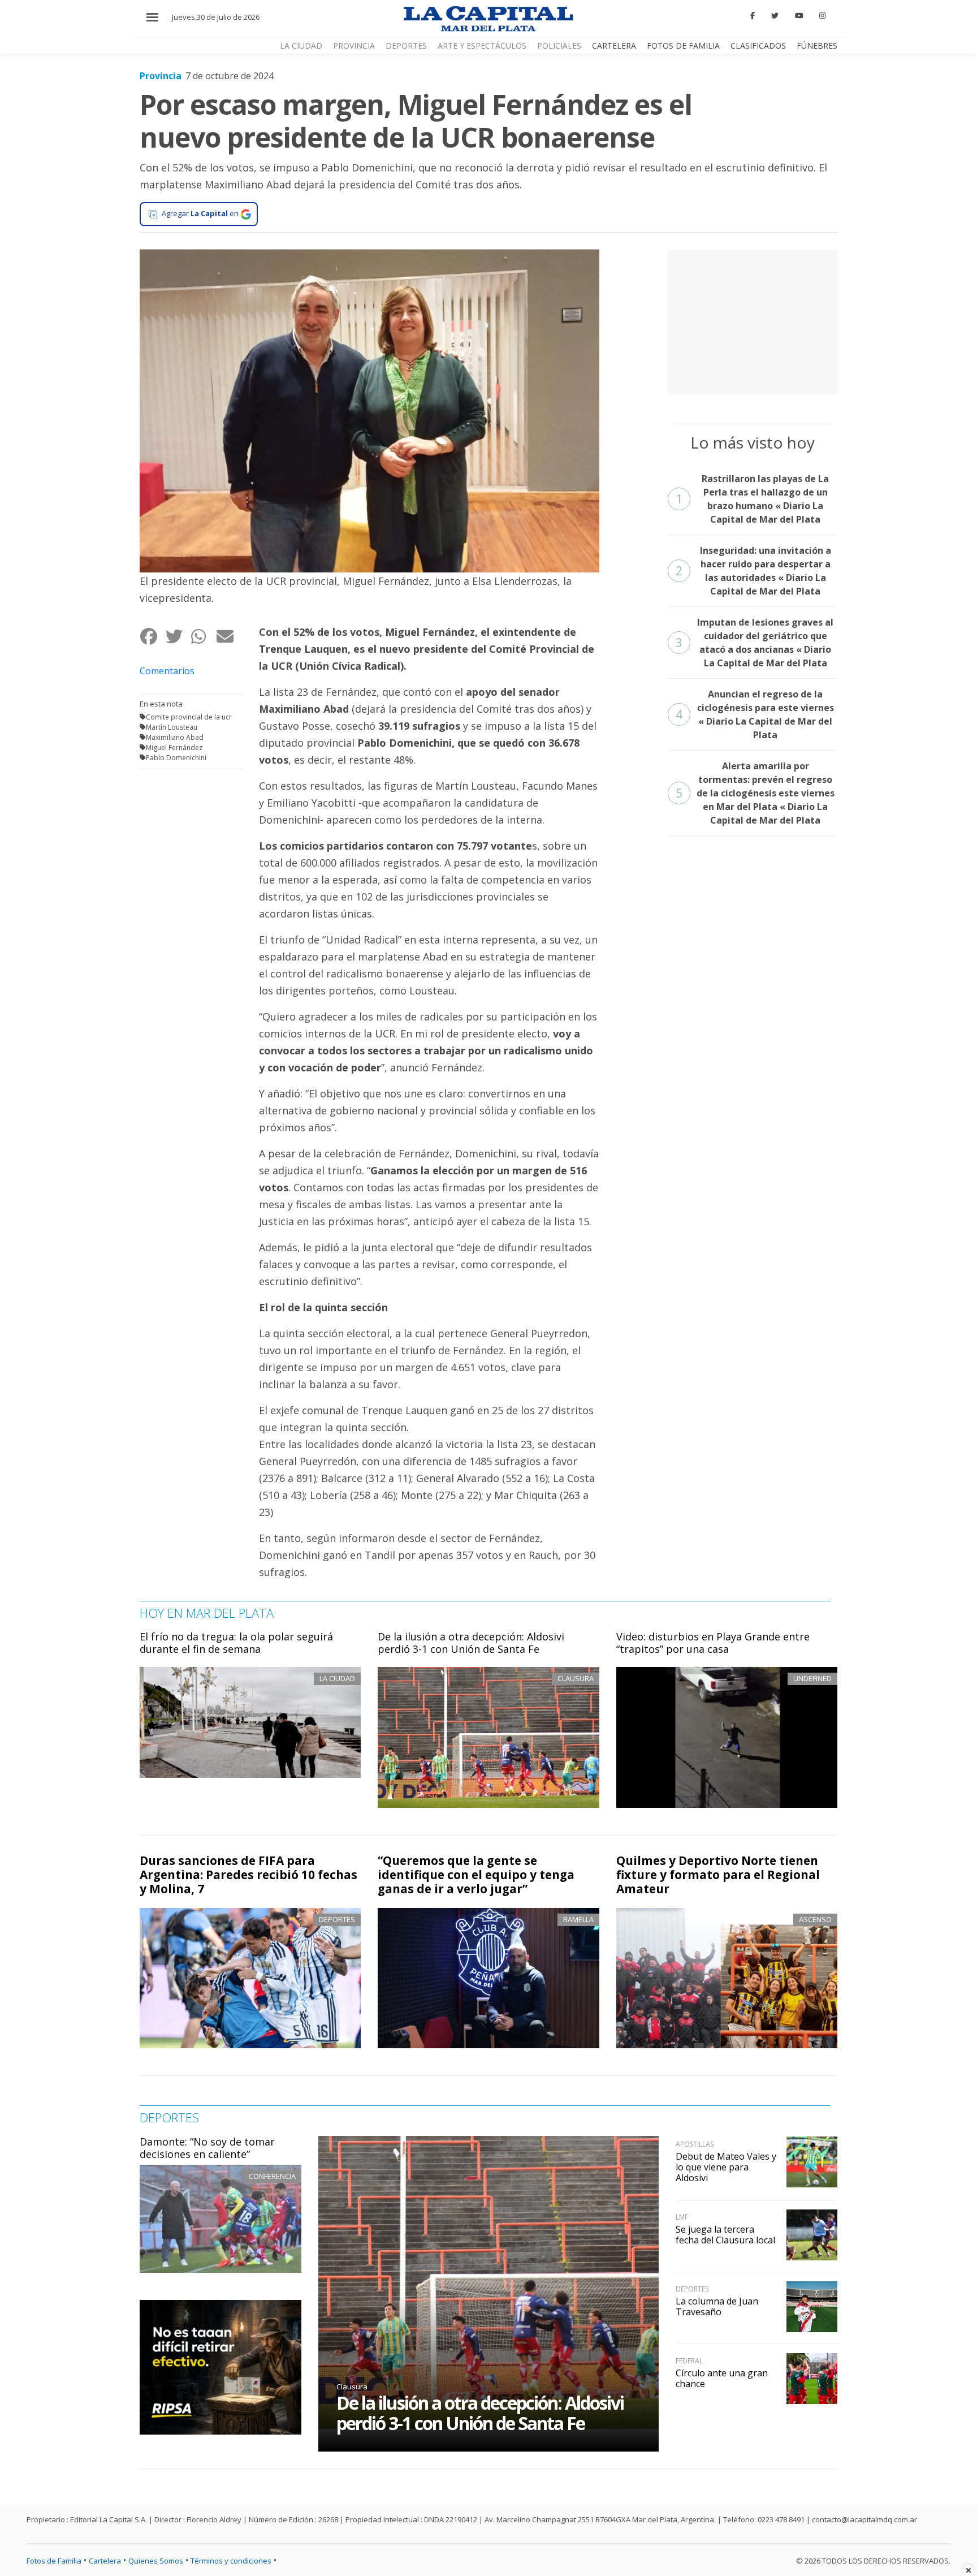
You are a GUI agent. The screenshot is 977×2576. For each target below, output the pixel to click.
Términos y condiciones (231, 2561)
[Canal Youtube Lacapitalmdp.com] (799, 16)
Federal (689, 2361)
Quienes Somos (156, 2561)
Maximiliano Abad (175, 737)
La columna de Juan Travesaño (717, 2306)
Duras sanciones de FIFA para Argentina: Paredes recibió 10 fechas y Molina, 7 (248, 1875)
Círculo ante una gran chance (722, 2378)
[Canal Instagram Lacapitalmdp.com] (822, 16)
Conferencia (272, 2176)
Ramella (578, 1919)
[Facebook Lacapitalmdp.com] (753, 16)
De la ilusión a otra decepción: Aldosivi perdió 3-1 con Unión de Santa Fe (471, 1643)
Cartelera (614, 46)
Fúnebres (817, 46)
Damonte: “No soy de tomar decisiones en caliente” (207, 2148)
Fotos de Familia (683, 46)
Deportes (406, 46)
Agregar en (200, 213)
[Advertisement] (753, 320)
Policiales (559, 46)
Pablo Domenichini (176, 758)
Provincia (354, 46)
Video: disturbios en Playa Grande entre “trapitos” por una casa (713, 1643)
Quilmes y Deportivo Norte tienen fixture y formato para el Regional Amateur (718, 1875)
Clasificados (758, 46)
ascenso (815, 1919)
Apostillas (695, 2144)
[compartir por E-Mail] (229, 637)
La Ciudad (301, 46)
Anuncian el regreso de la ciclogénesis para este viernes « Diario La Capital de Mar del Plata (755, 714)
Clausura (352, 2387)
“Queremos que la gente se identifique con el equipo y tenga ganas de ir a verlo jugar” (476, 1875)
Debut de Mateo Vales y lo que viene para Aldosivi (726, 2167)
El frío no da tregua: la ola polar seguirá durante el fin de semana (236, 1643)
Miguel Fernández (174, 748)
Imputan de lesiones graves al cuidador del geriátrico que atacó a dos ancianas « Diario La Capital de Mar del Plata (755, 643)
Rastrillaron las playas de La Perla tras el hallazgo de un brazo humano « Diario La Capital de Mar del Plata (753, 499)
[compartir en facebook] (152, 637)
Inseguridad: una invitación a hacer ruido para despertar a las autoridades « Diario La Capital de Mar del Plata (753, 571)
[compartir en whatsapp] (203, 637)
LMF (682, 2217)
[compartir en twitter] (178, 637)
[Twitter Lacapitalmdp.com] (775, 16)
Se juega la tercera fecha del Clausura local (725, 2235)
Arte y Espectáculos (482, 46)
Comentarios (167, 671)
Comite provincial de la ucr (189, 717)
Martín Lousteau (172, 727)
